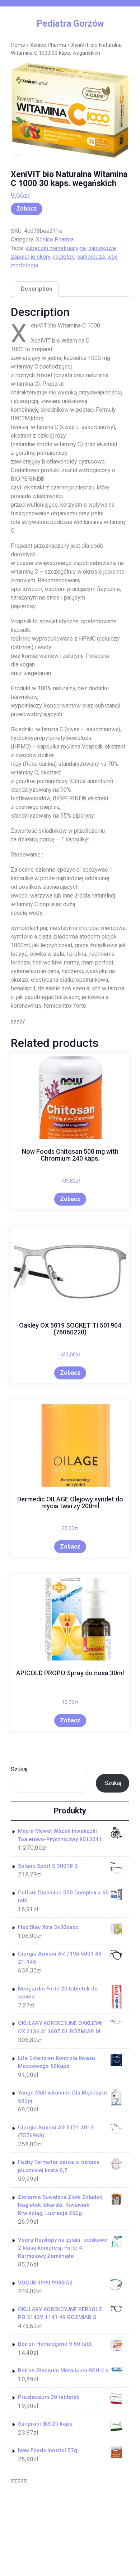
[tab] (37, 289)
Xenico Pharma (48, 45)
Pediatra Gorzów (70, 24)
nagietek (64, 257)
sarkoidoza (91, 257)
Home (18, 45)
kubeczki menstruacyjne (56, 248)
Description (37, 289)
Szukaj (19, 1769)
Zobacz (27, 209)
